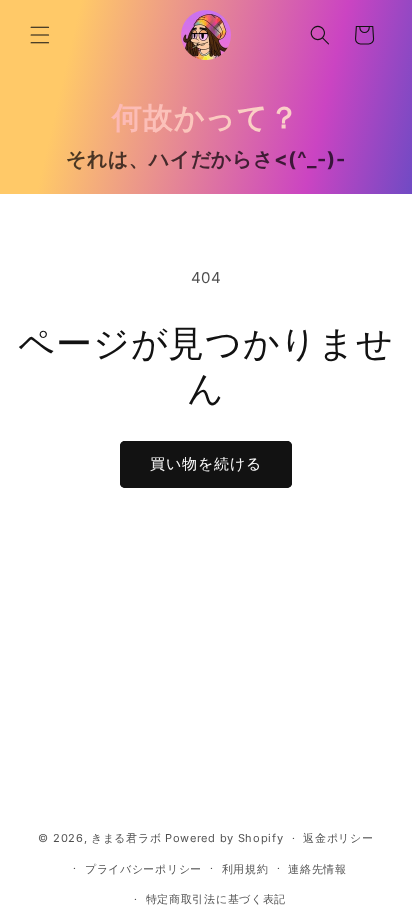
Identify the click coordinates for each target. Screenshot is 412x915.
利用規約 (245, 869)
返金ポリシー (338, 838)
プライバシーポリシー (143, 869)
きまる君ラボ (126, 838)
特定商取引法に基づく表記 (216, 899)
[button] (40, 35)
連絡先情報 (317, 869)
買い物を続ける (206, 463)
